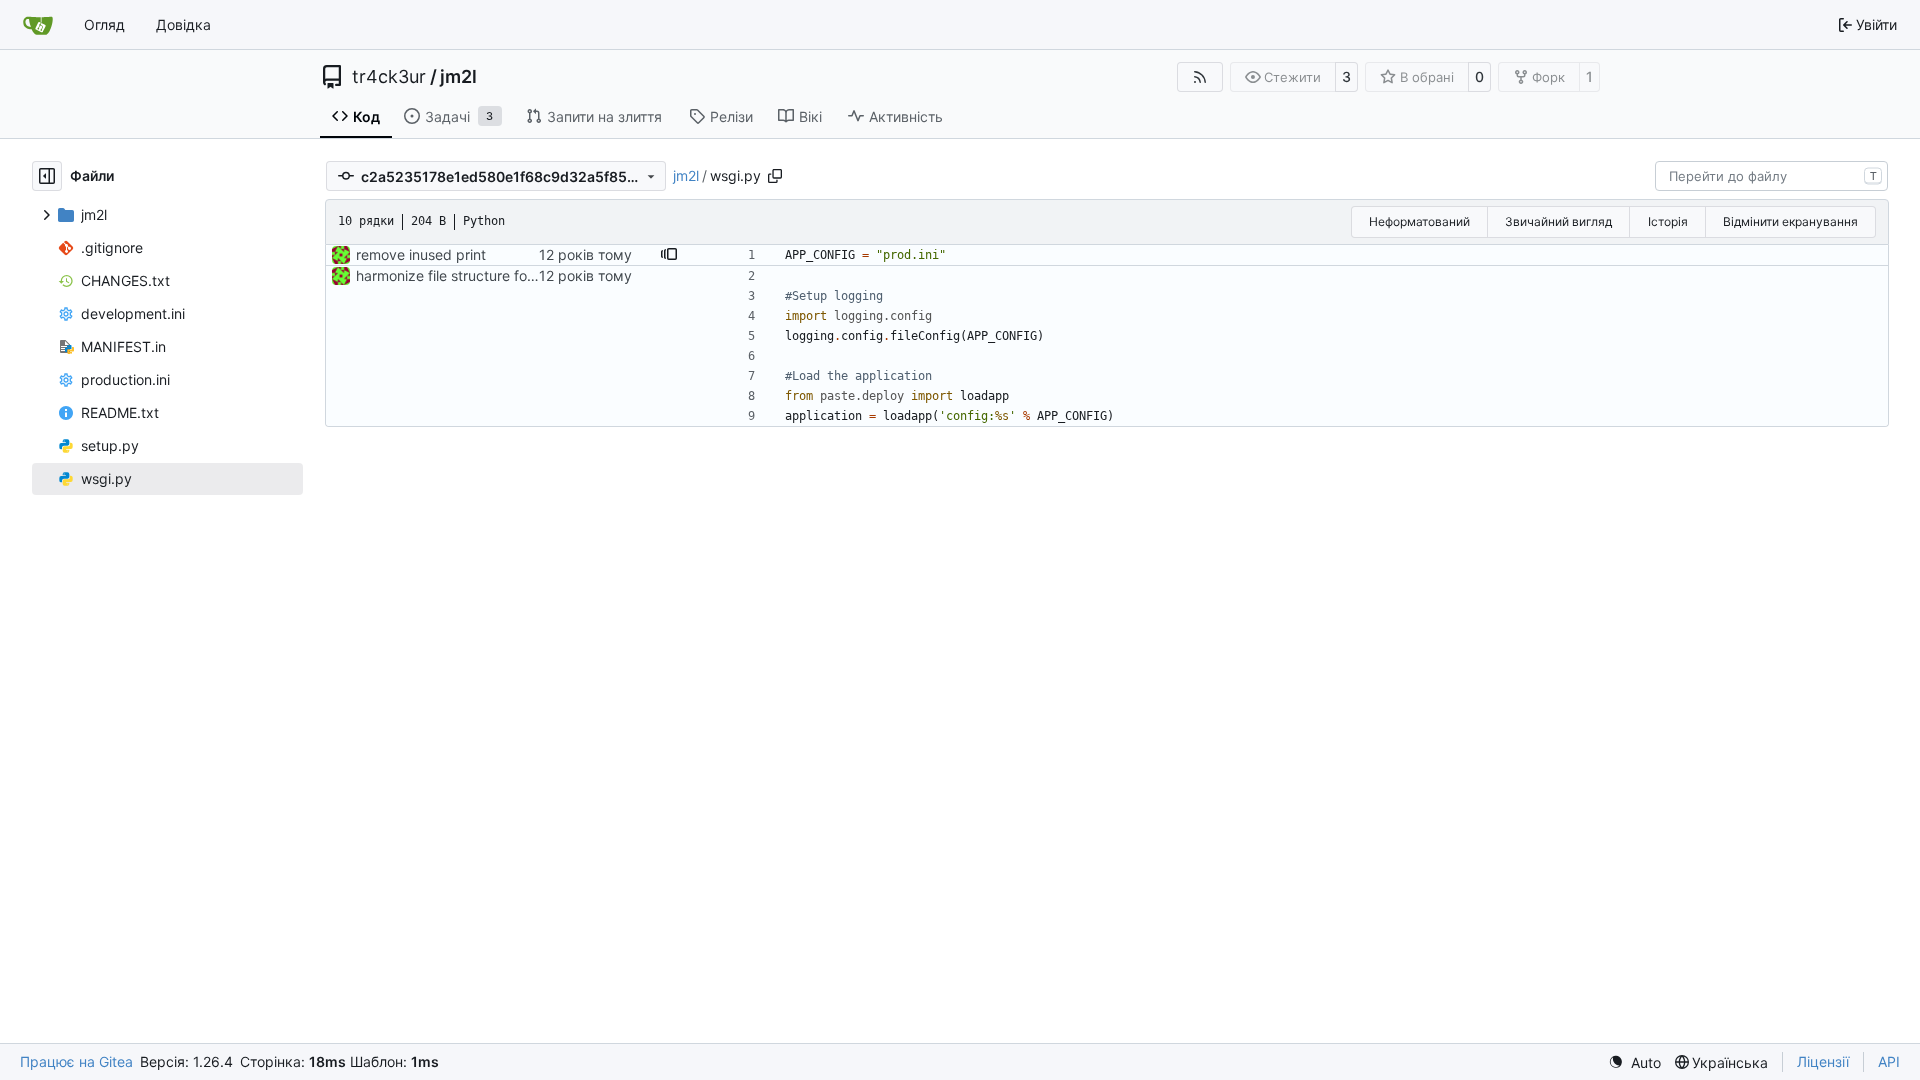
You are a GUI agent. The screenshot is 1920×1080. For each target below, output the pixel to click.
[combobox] (1771, 176)
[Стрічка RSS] (1200, 77)
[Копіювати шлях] (775, 176)
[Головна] (38, 25)
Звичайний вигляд (1558, 221)
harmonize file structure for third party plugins (506, 275)
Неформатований (1419, 221)
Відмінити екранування (1790, 221)
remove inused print (421, 254)
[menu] (1634, 1062)
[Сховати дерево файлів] (47, 176)
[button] (669, 255)
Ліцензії (1823, 1061)
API (1889, 1061)
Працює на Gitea (76, 1061)
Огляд (104, 24)
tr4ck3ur (389, 77)
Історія (1668, 221)
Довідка (183, 24)
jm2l (458, 77)
